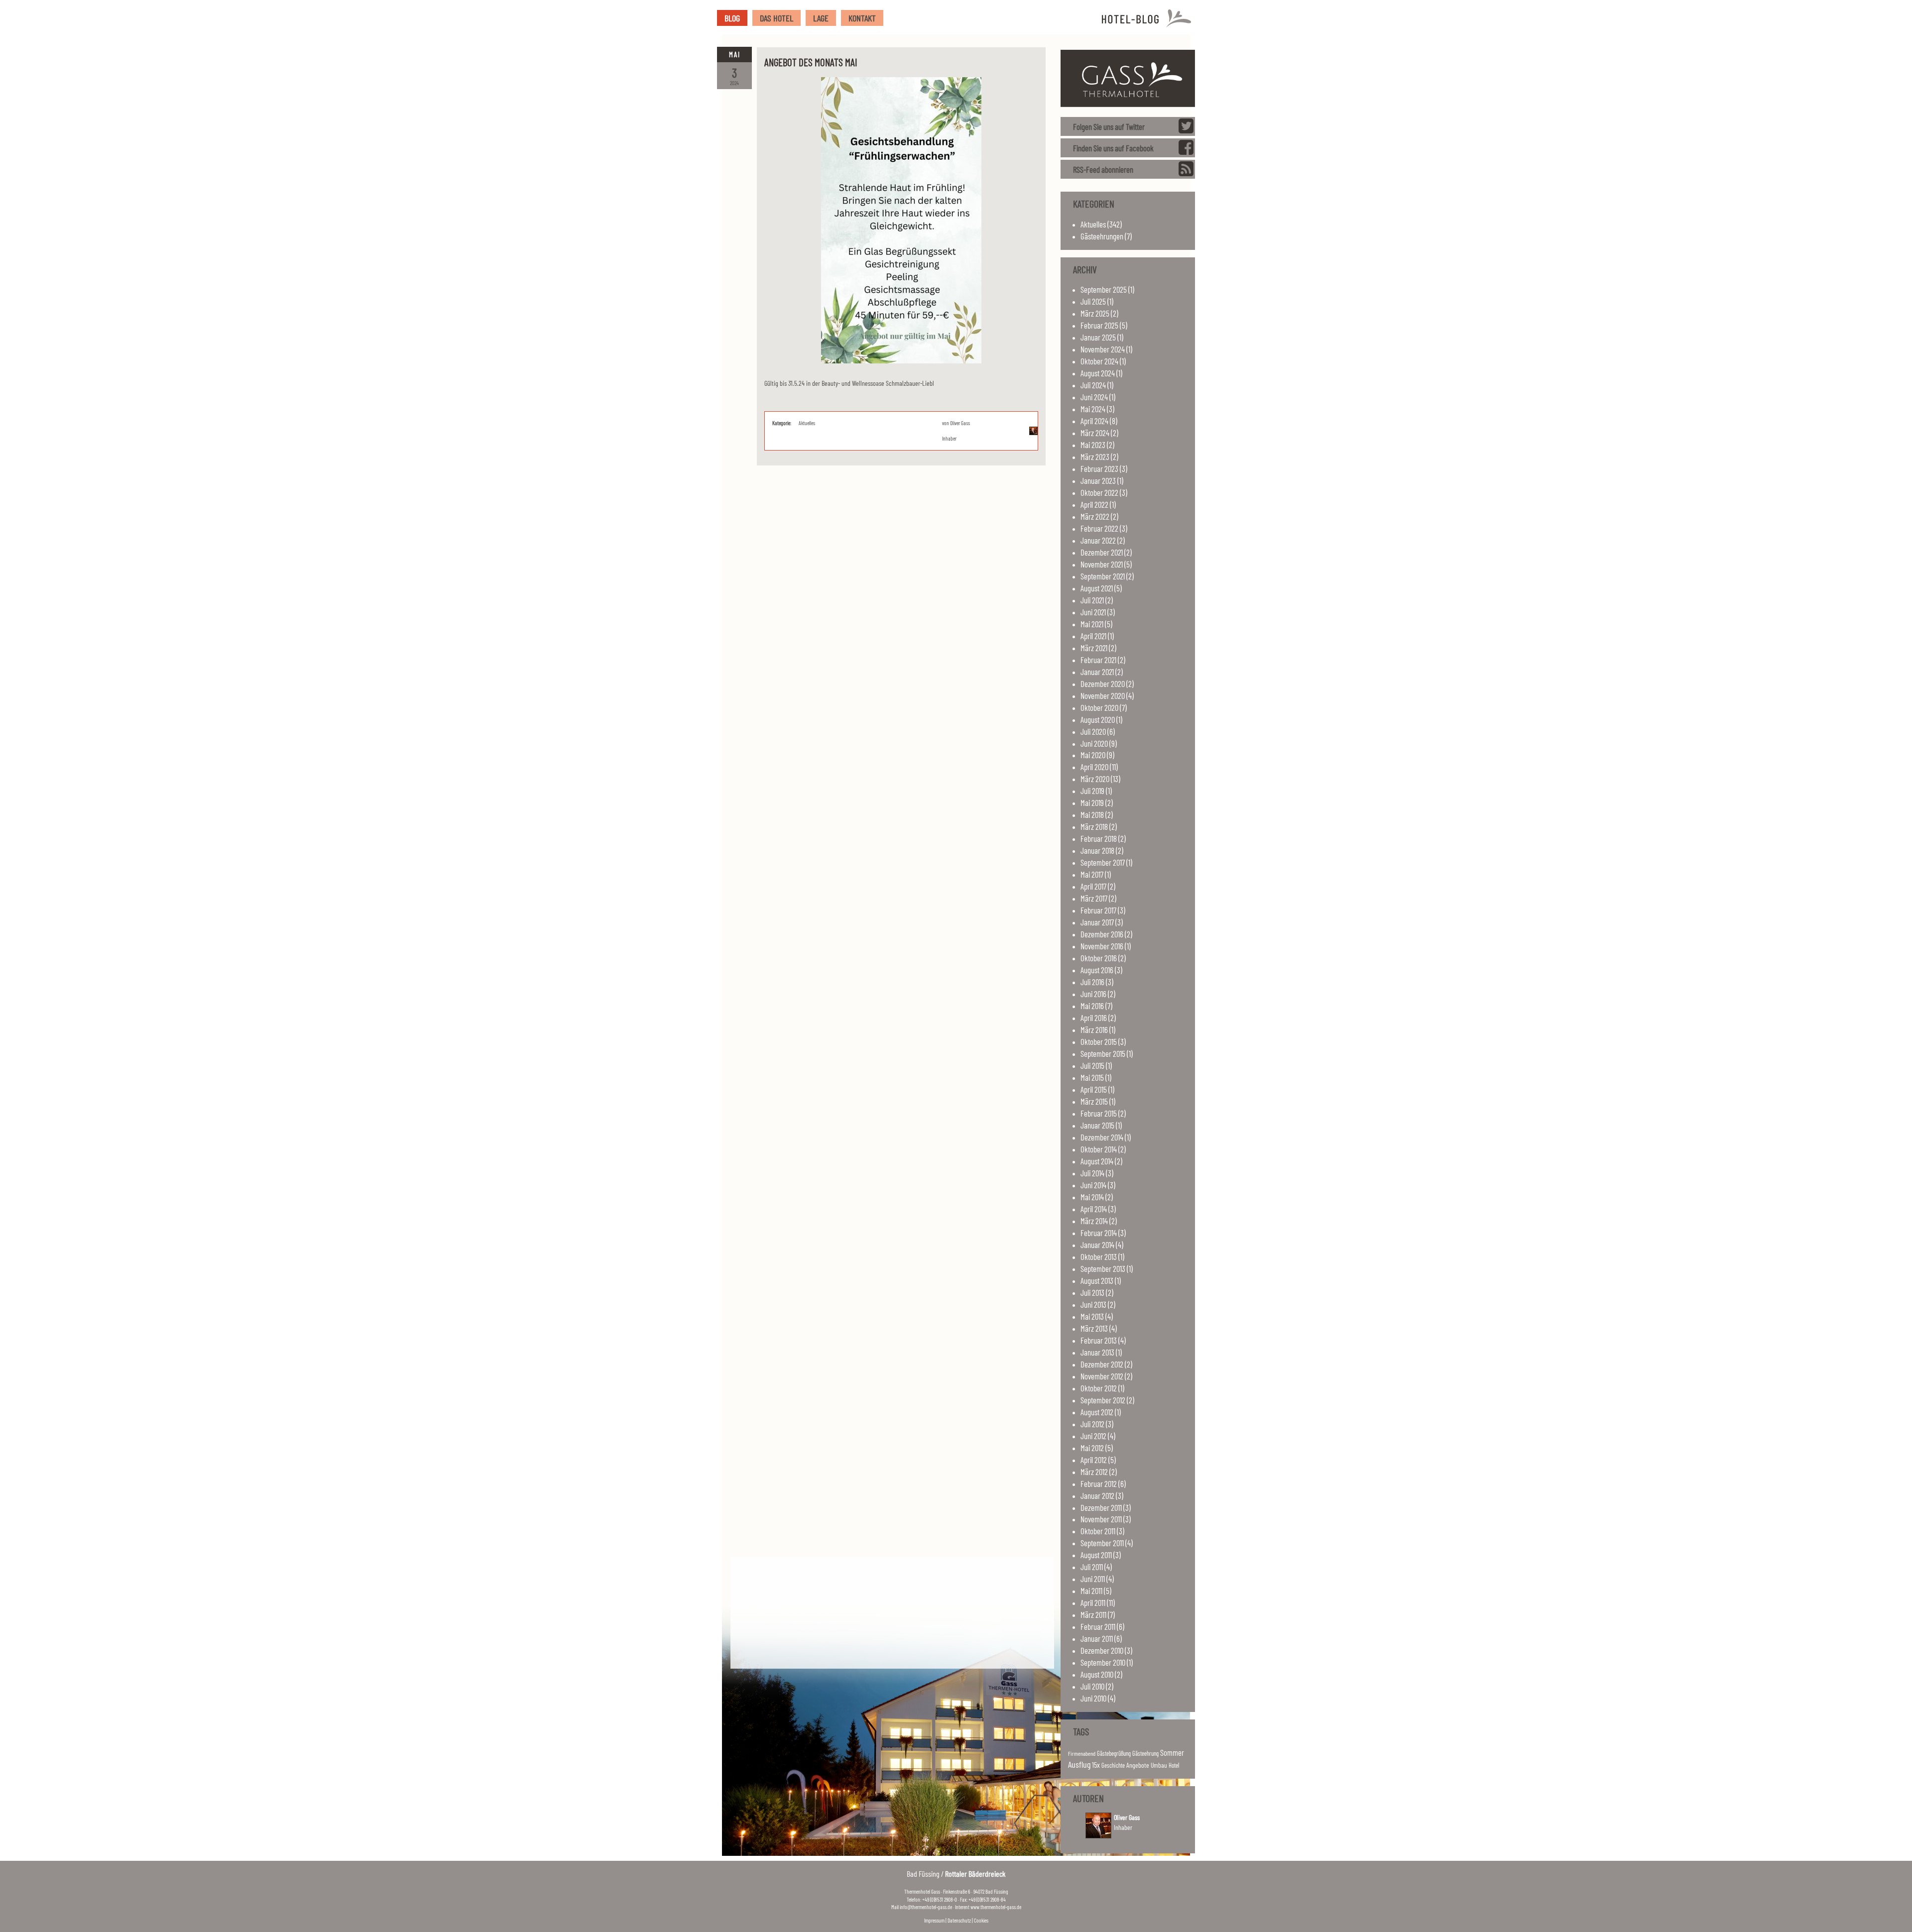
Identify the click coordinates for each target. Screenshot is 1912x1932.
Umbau (1159, 1765)
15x (1096, 1765)
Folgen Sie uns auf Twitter (1109, 126)
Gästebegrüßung (1114, 1753)
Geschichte (1113, 1765)
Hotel (1174, 1765)
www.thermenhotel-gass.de (996, 1907)
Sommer (1172, 1752)
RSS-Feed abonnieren (1103, 169)
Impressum (934, 1920)
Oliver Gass (960, 423)
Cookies (981, 1920)
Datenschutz (959, 1920)
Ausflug (1079, 1764)
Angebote (1138, 1765)
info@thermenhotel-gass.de (926, 1907)
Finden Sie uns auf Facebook (1113, 148)
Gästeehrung (1145, 1753)
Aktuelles (807, 423)
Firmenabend (1082, 1753)
